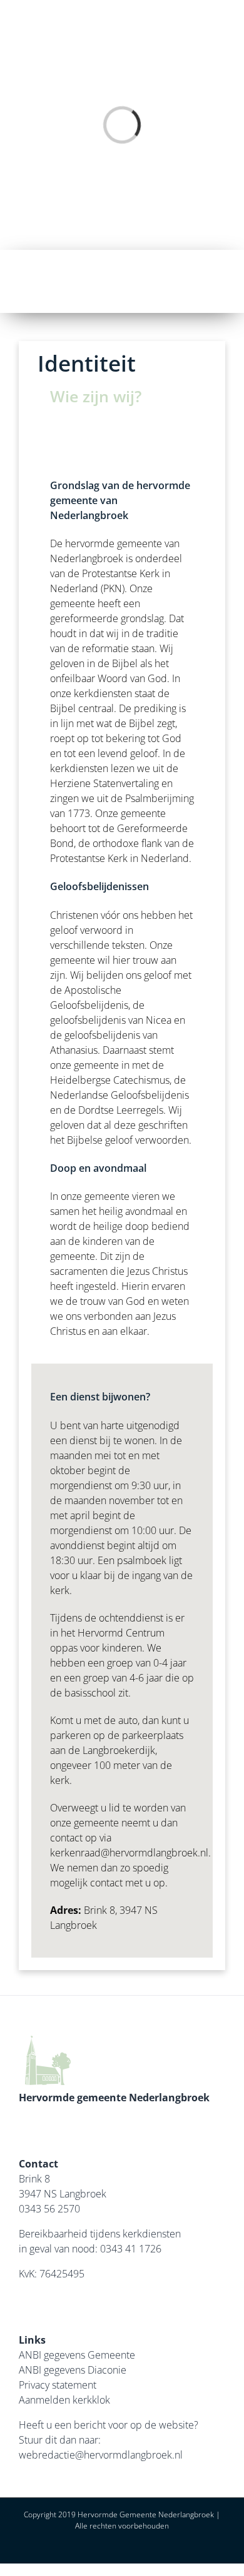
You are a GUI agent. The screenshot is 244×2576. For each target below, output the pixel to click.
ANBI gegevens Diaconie (73, 2370)
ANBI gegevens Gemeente (77, 2355)
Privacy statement (58, 2385)
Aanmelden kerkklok (64, 2400)
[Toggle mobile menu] (226, 281)
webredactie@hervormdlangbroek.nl (101, 2455)
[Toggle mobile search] (204, 281)
